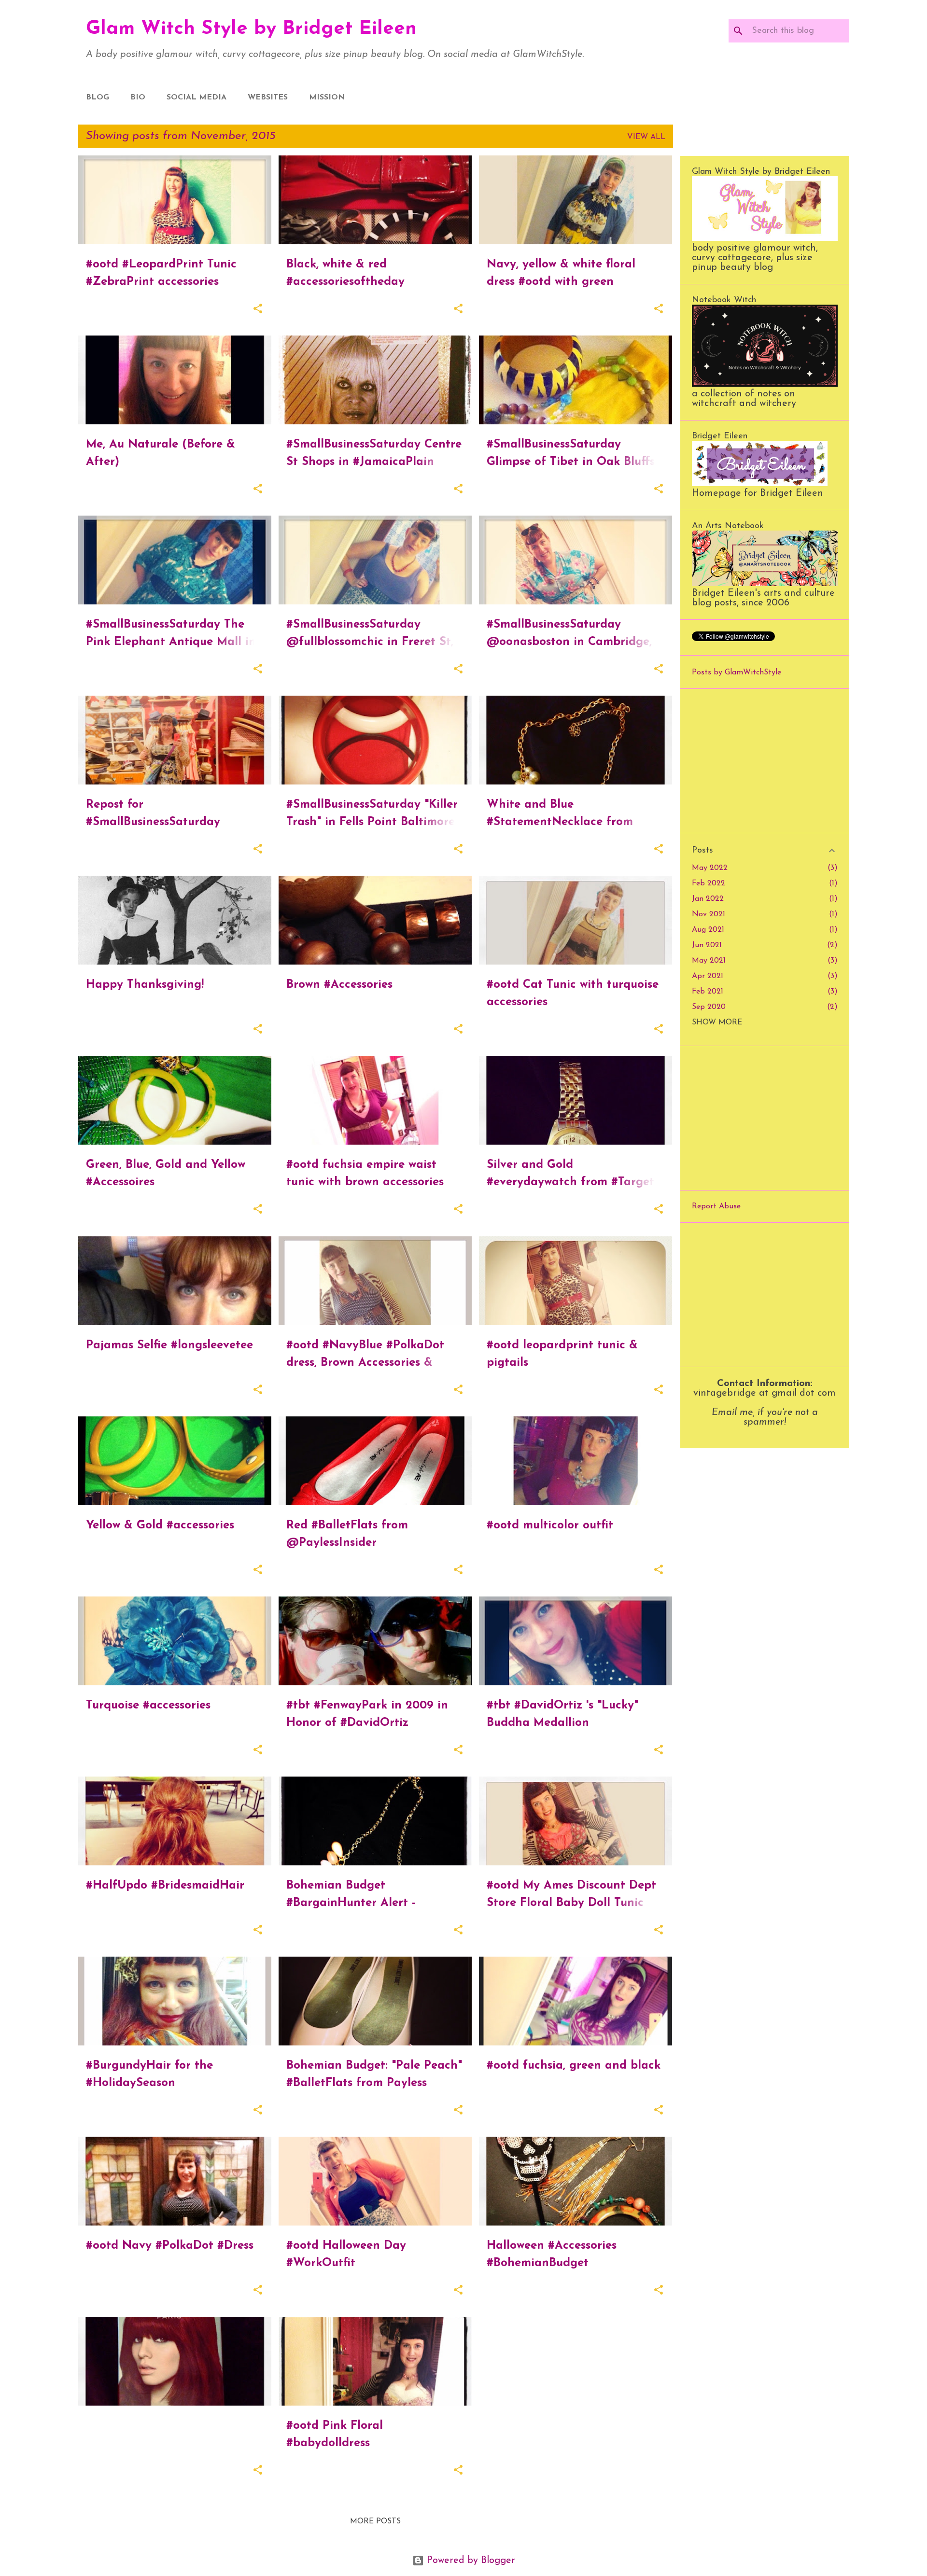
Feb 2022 (709, 883)
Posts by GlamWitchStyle (737, 672)
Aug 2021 (708, 930)
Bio (138, 98)
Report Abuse (716, 1206)
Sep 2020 (709, 1007)
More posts (375, 2521)
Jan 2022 (708, 899)
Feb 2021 (708, 992)
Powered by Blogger (470, 2561)
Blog (98, 98)
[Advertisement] (765, 761)
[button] (258, 310)
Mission (327, 98)
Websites (268, 98)
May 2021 (709, 961)
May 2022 (710, 868)
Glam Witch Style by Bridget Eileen (251, 29)
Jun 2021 (707, 945)
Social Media (197, 98)
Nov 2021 (709, 914)
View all (646, 137)
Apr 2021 (708, 976)
